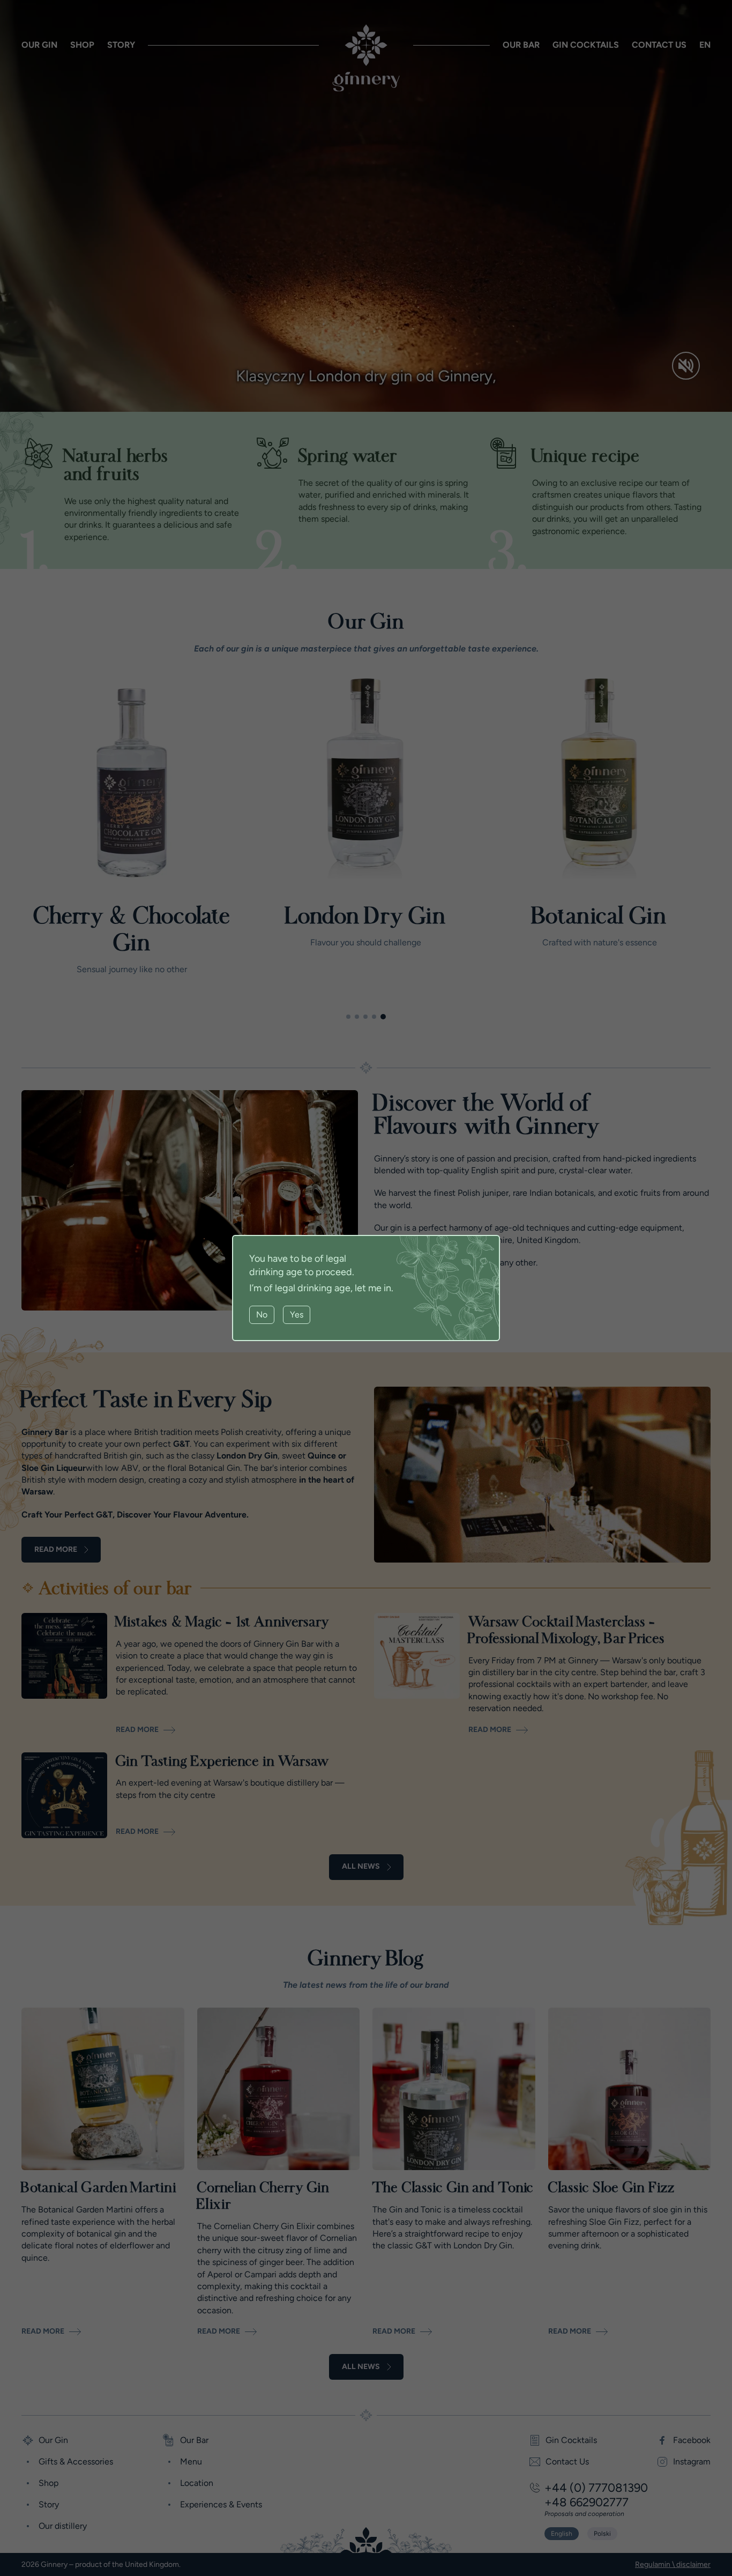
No (262, 1315)
